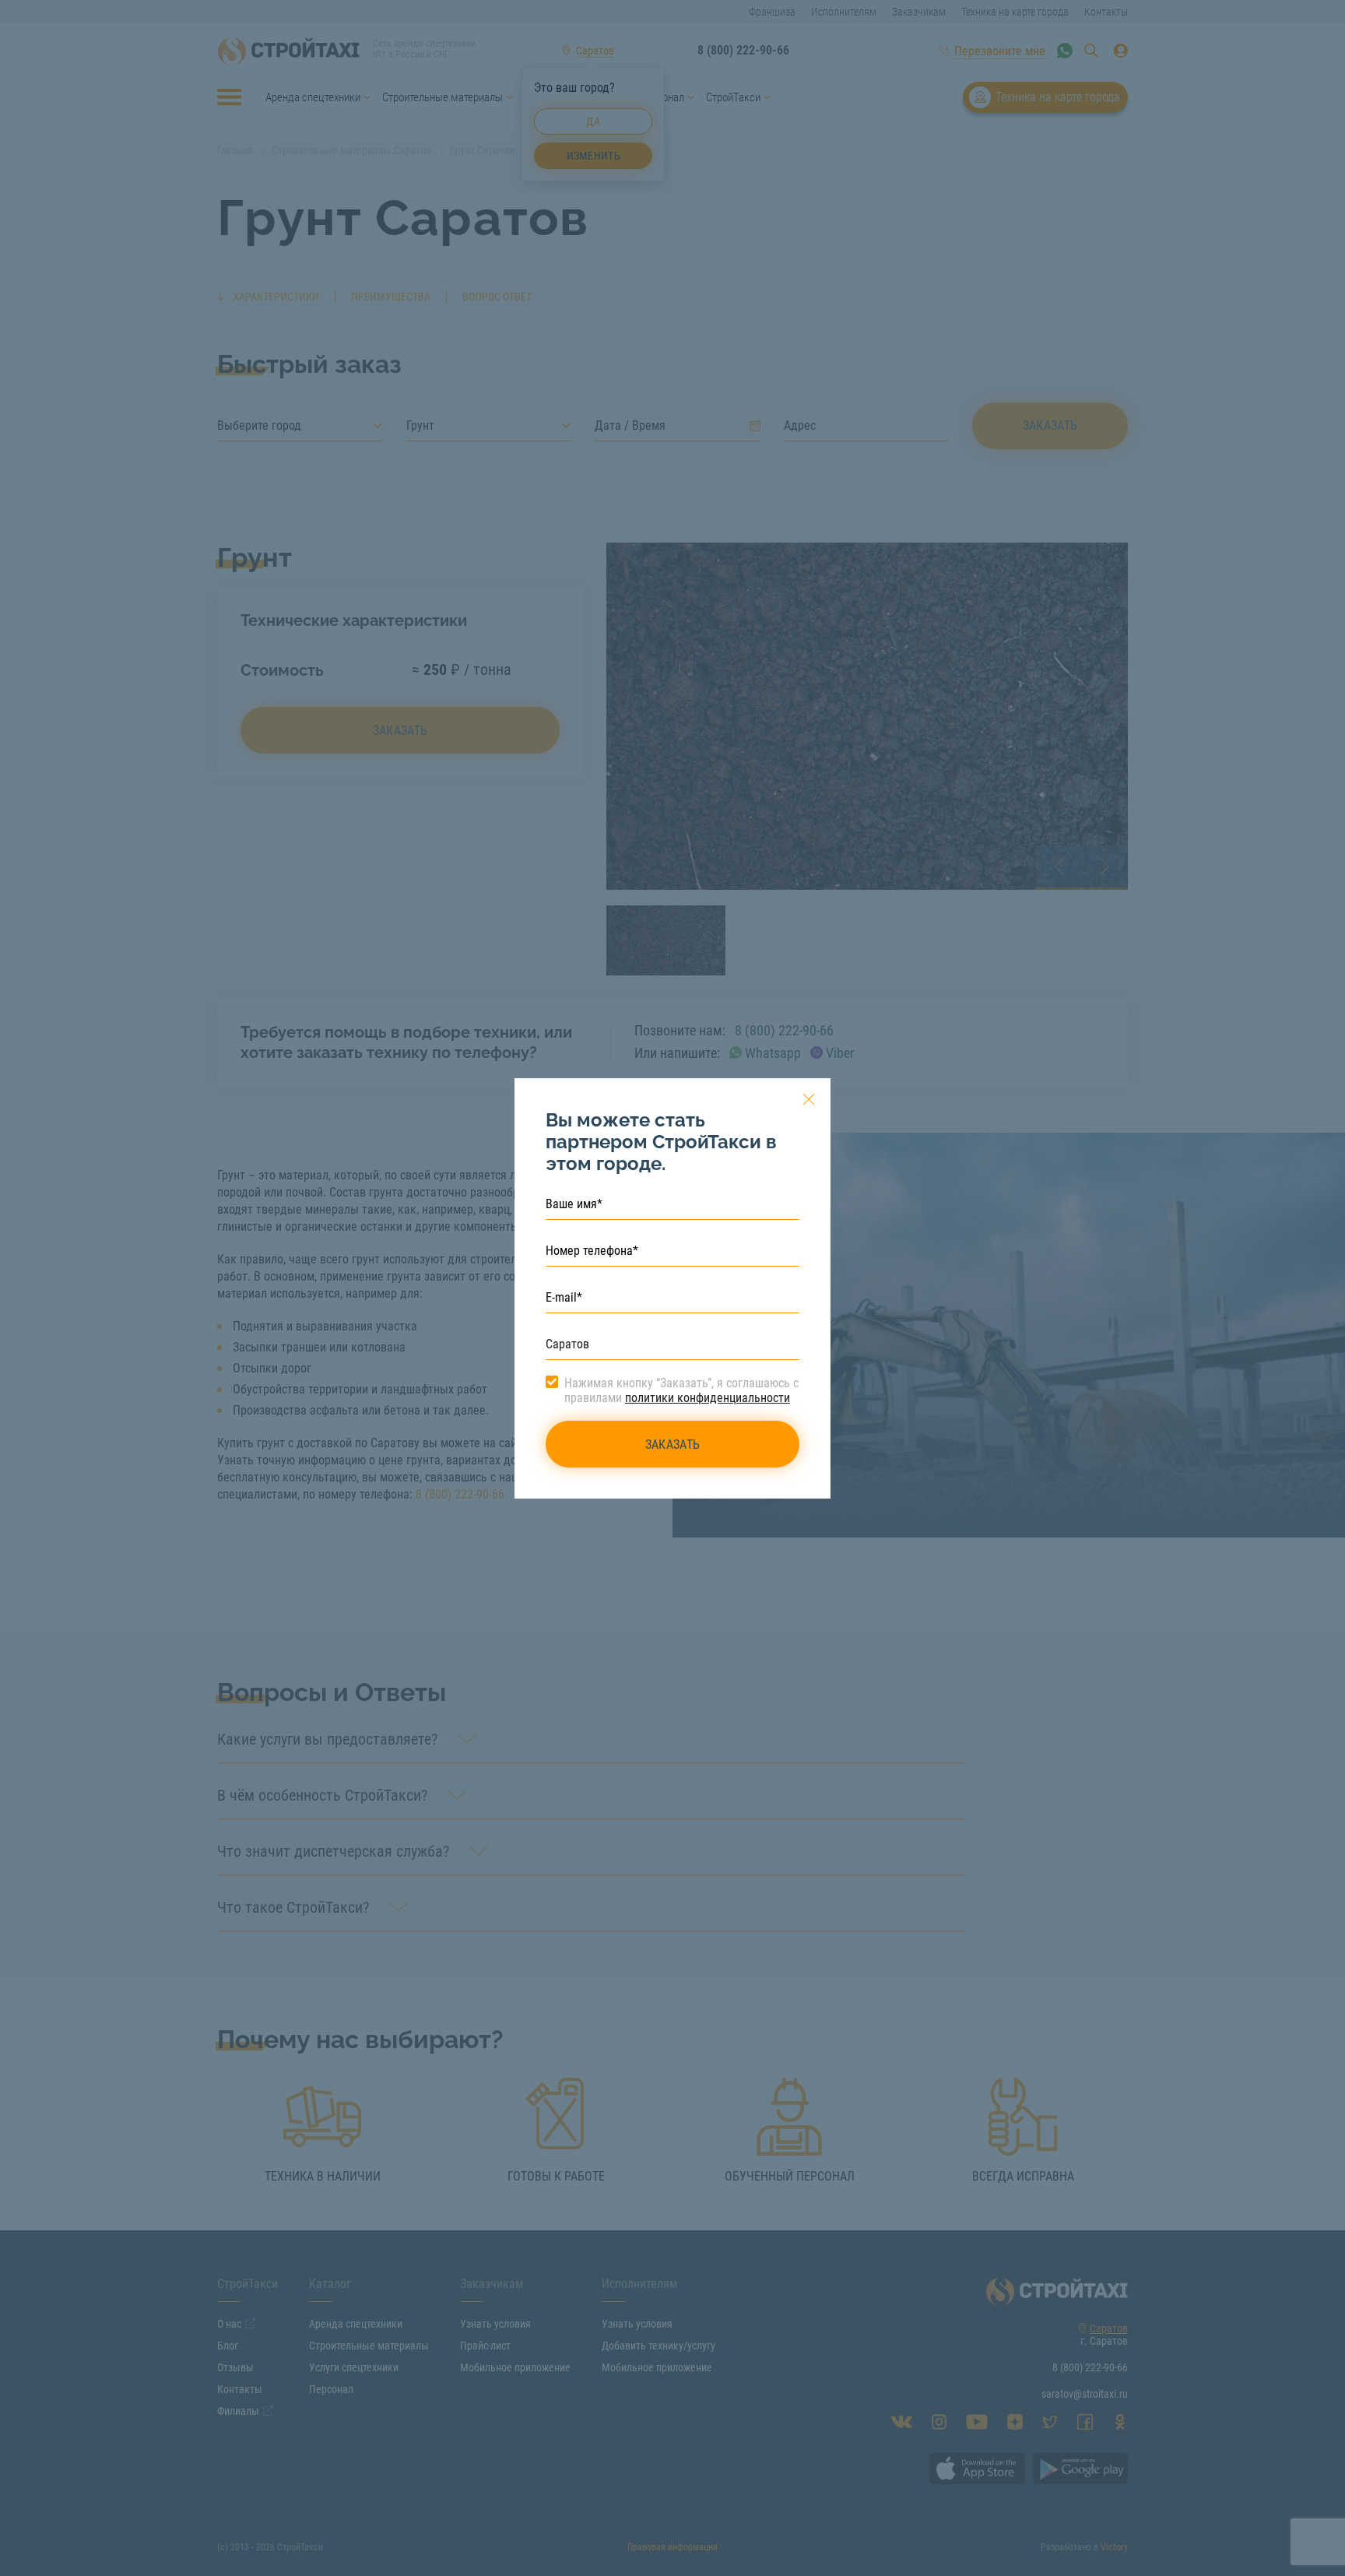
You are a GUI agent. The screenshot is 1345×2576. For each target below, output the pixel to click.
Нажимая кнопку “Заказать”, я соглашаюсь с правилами (681, 1390)
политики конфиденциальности (708, 1398)
